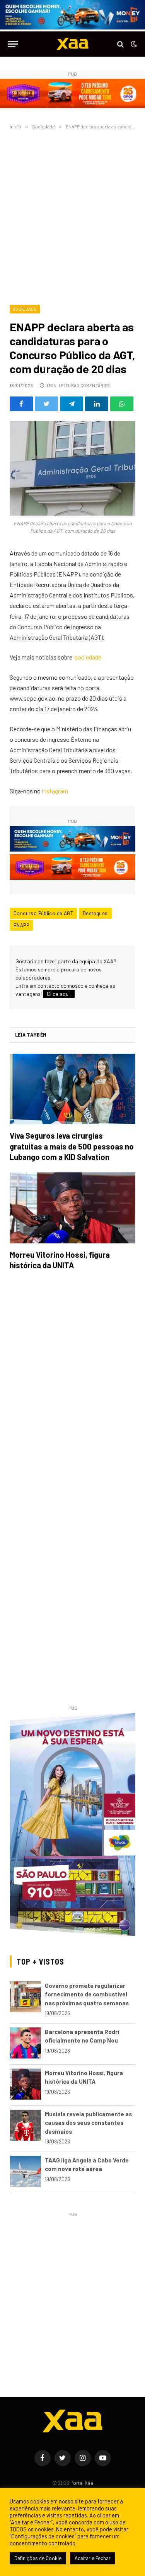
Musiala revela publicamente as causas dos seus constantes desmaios (88, 2123)
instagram (55, 791)
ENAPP (21, 925)
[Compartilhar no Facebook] (21, 404)
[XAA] (73, 44)
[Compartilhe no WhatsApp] (122, 404)
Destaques (95, 913)
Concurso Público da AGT (43, 913)
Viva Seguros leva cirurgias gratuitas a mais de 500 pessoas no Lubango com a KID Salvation (72, 1146)
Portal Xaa (82, 2483)
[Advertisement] (72, 216)
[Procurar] (120, 44)
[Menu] (13, 44)
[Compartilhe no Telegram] (72, 404)
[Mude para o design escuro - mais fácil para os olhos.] (133, 44)
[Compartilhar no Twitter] (46, 404)
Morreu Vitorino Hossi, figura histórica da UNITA (60, 1260)
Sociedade (25, 309)
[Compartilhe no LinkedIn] (97, 404)
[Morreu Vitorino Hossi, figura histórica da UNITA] (72, 1208)
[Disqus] (72, 1385)
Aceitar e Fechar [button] (93, 2558)
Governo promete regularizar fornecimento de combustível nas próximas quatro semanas (87, 1994)
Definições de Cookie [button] (38, 2558)
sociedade (88, 657)
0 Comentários (93, 385)
